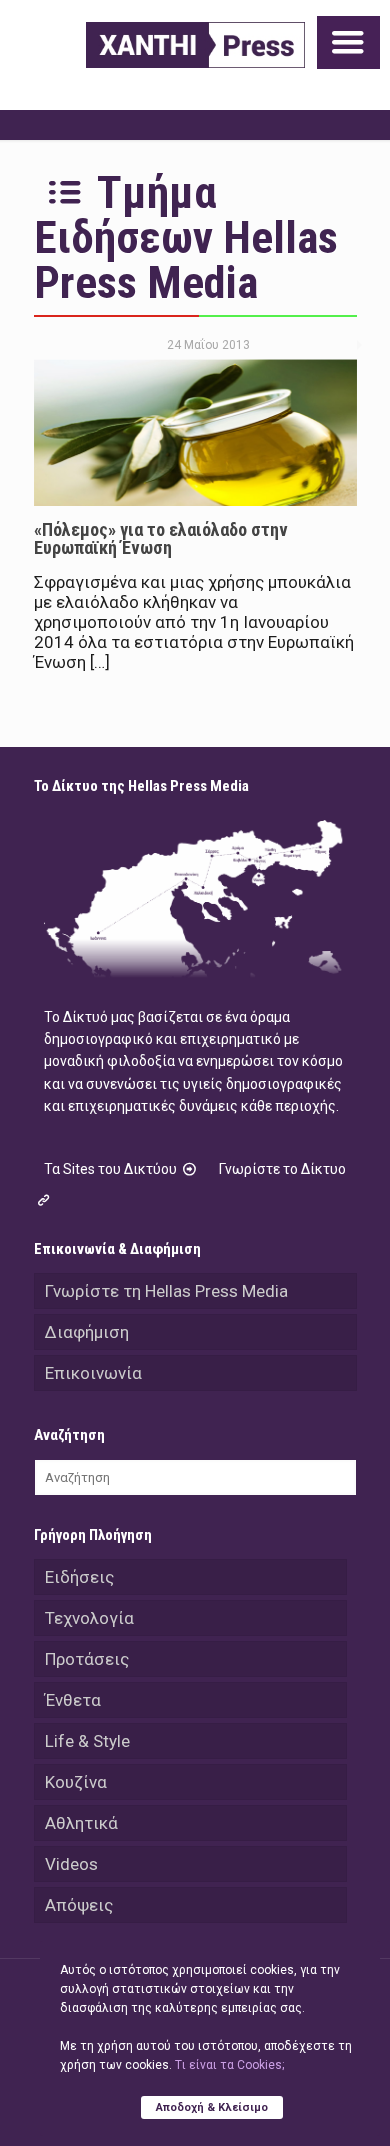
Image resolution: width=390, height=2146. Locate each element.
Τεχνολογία (89, 1618)
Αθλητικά (81, 1823)
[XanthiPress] (195, 45)
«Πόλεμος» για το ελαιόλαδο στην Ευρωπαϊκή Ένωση (161, 538)
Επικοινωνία (93, 1373)
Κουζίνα (76, 1782)
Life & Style (87, 1741)
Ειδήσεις (79, 1577)
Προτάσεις (87, 1659)
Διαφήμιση (87, 1332)
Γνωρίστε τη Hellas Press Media (166, 1291)
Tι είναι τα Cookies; (229, 2065)
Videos (71, 1864)
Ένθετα (73, 1700)
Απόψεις (79, 1905)
